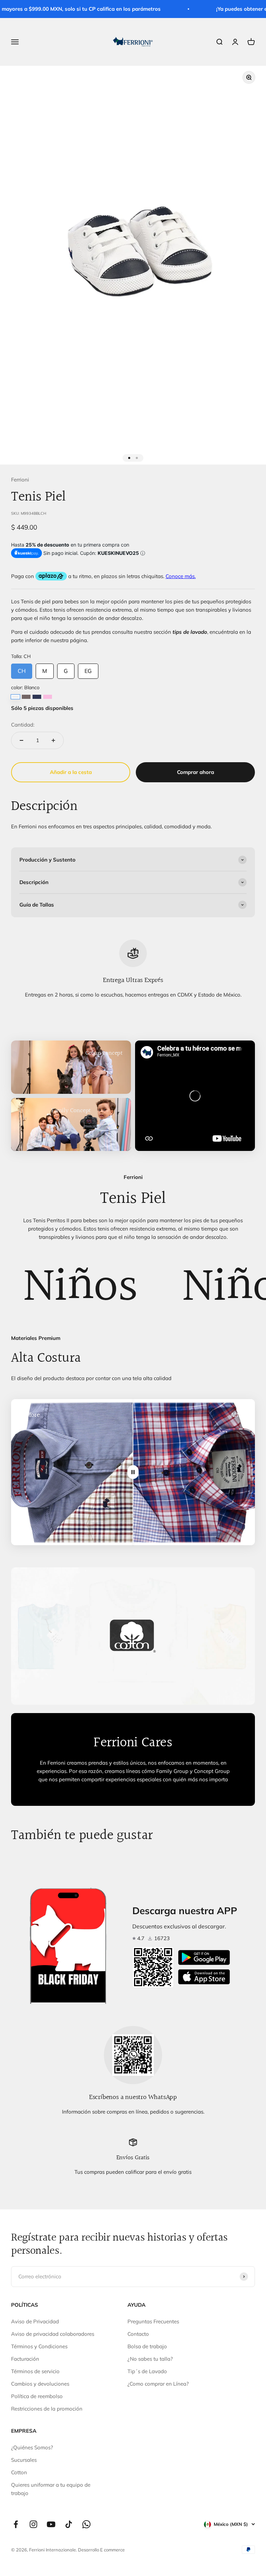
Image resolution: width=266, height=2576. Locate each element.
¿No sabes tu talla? (150, 2359)
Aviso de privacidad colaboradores (53, 2334)
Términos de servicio (35, 2371)
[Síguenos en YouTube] (51, 2524)
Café (26, 697)
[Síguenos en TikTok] (69, 2524)
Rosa (48, 697)
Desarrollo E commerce (101, 2550)
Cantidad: (23, 725)
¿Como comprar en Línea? (158, 2384)
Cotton (19, 2472)
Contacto (138, 2334)
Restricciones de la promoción (47, 2409)
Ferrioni (20, 480)
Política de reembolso (37, 2396)
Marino (37, 697)
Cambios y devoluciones (40, 2384)
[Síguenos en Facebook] (16, 2524)
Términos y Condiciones (39, 2346)
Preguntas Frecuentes (153, 2321)
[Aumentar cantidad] (53, 740)
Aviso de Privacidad (35, 2321)
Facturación (25, 2359)
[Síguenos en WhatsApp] (86, 2524)
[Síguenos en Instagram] (33, 2524)
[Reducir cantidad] (21, 740)
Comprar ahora (196, 772)
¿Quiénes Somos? (32, 2447)
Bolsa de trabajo (147, 2346)
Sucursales (24, 2460)
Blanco (15, 697)
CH (22, 669)
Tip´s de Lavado (147, 2371)
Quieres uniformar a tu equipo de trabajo (51, 2489)
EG (88, 669)
